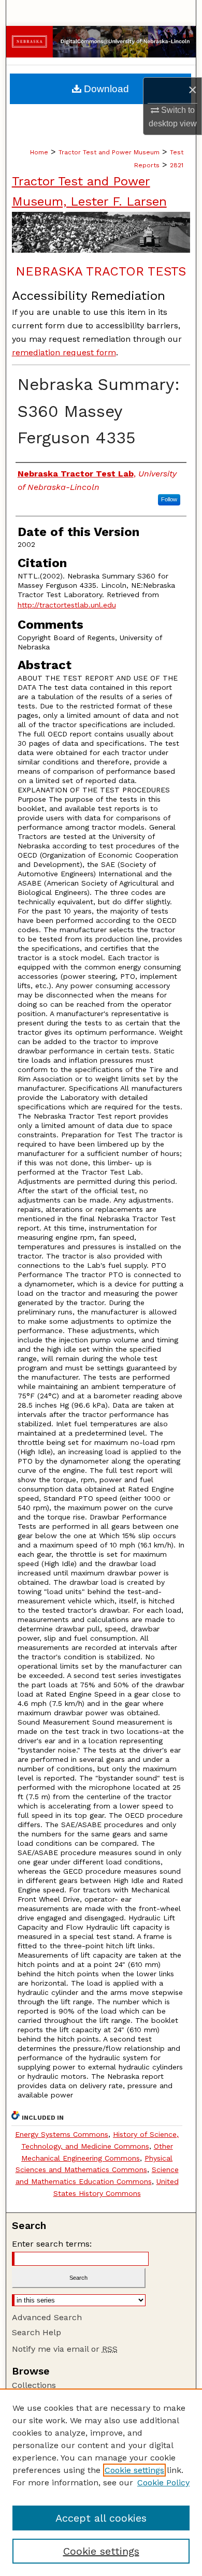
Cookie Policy (163, 2483)
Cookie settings (134, 2470)
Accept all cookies (101, 2518)
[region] (101, 2482)
